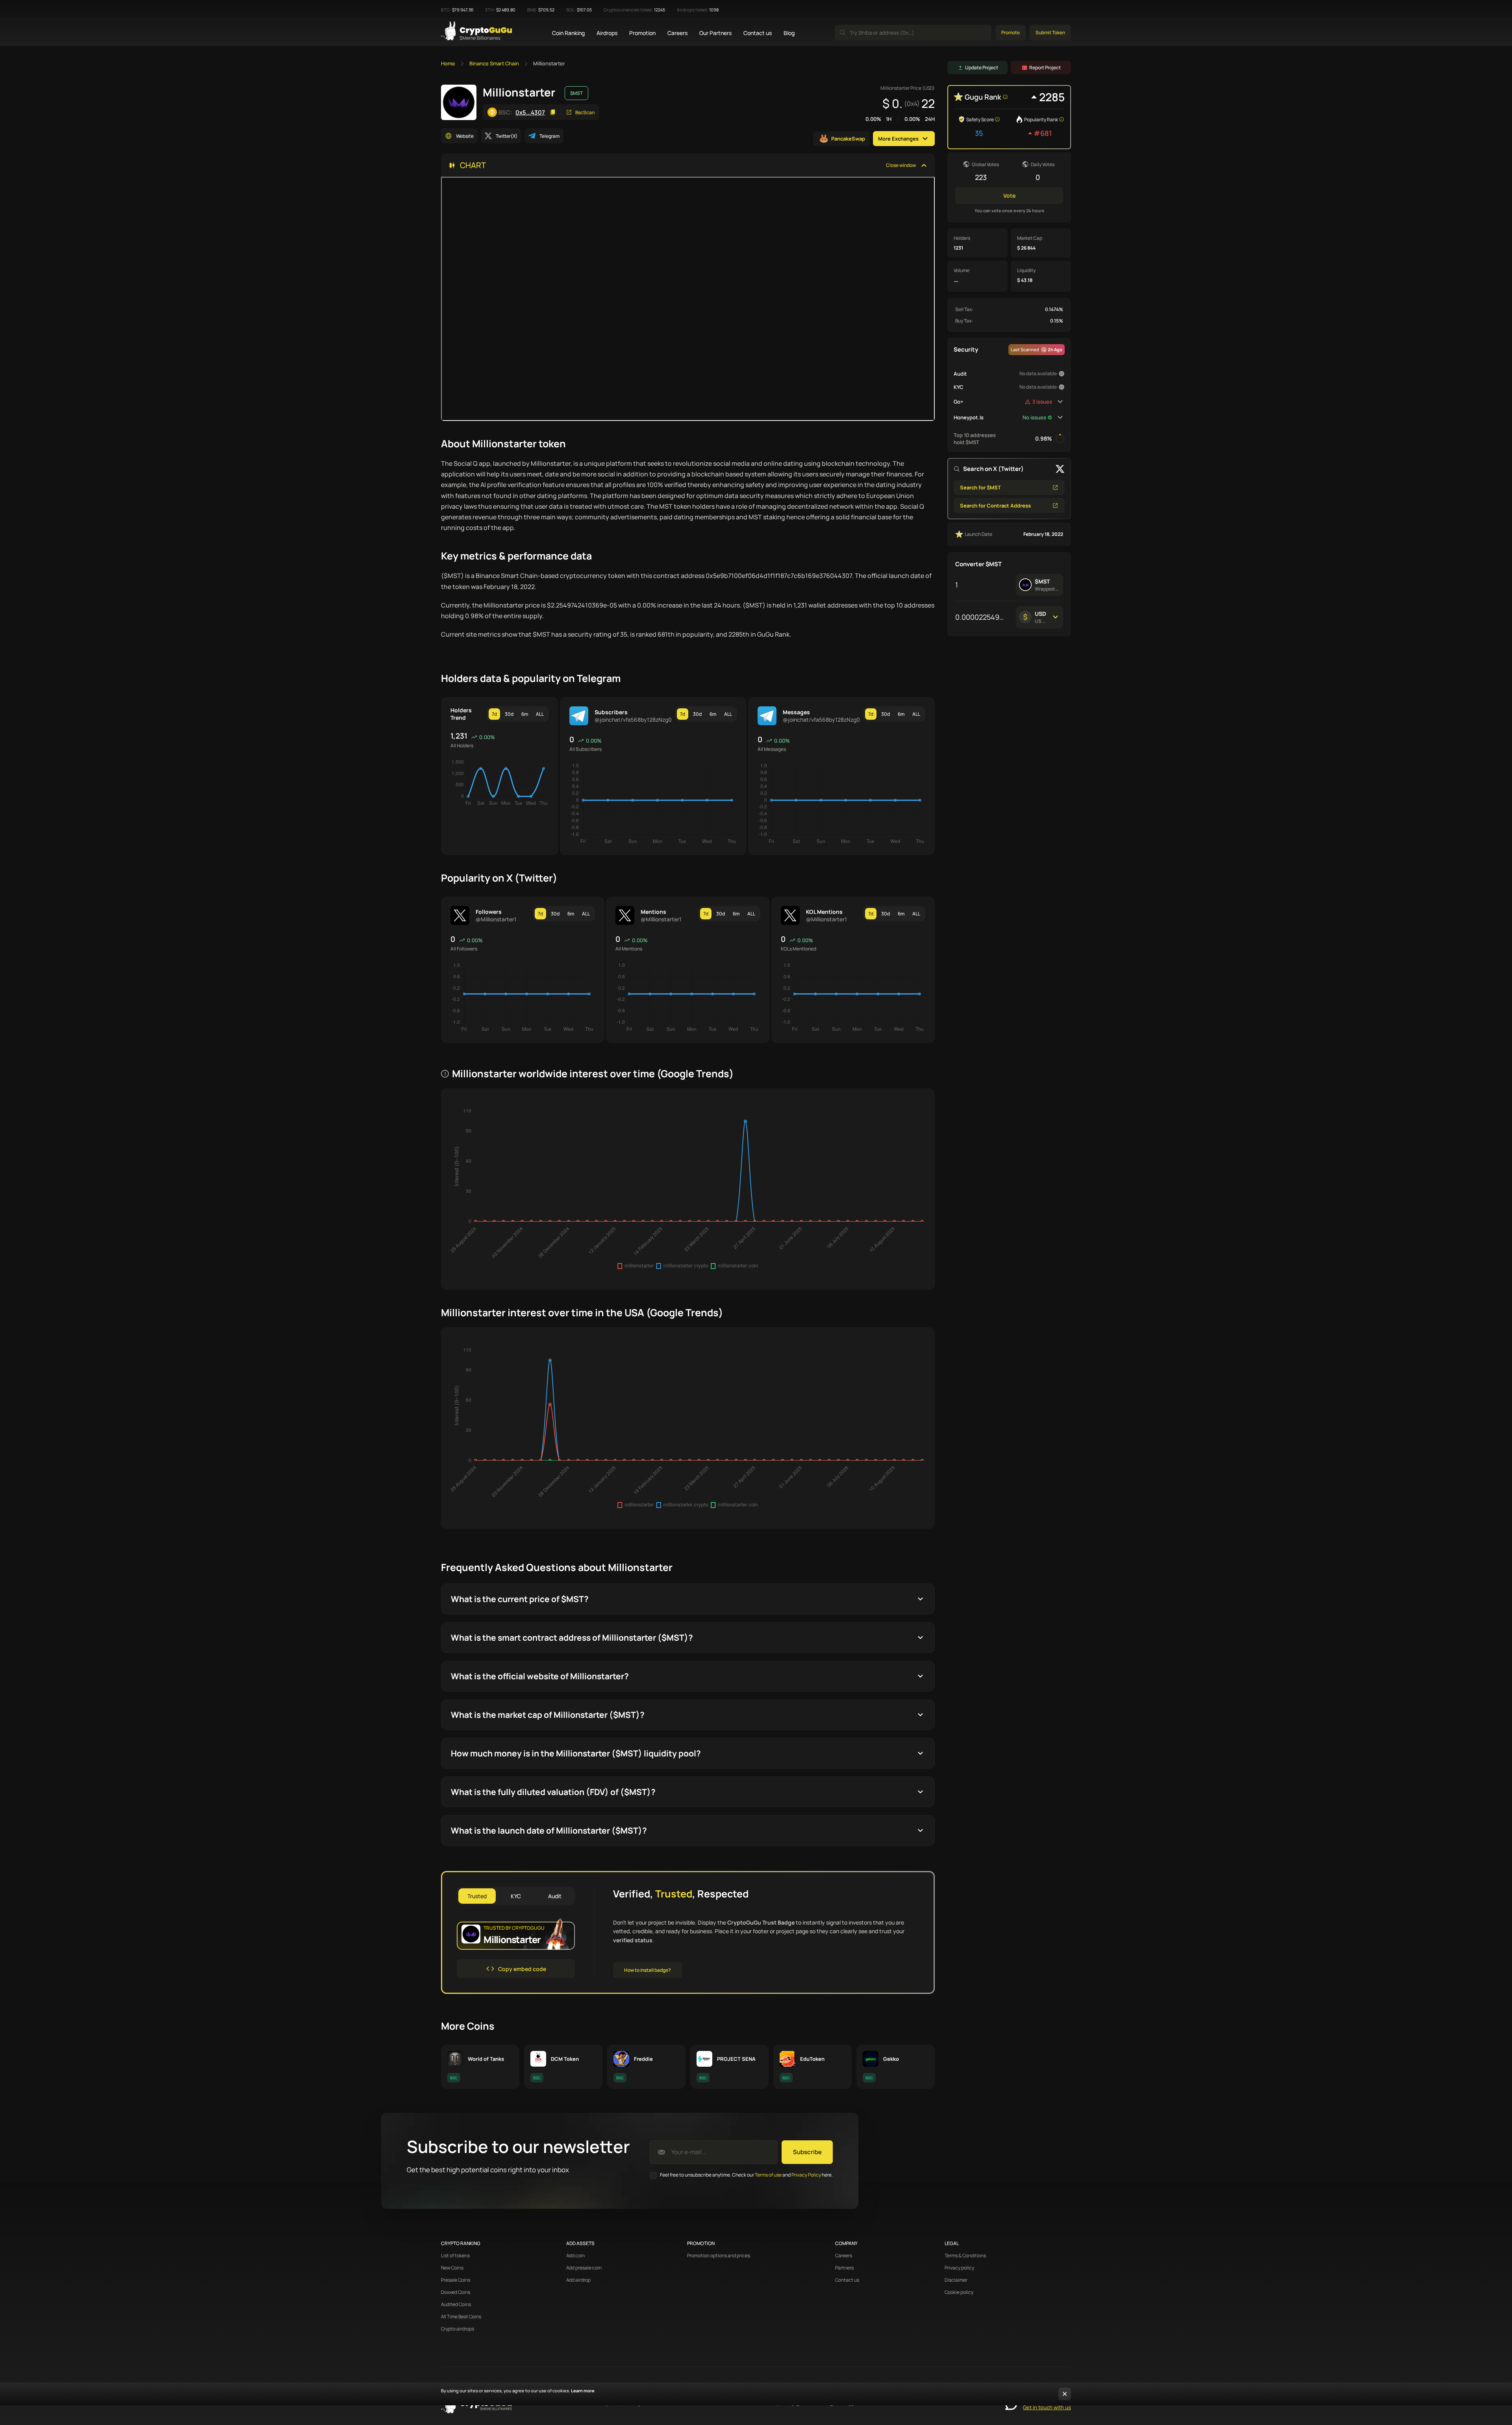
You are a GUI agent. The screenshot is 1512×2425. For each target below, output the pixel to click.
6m (525, 714)
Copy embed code (522, 1969)
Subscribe (807, 2152)
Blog (789, 33)
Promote (1011, 32)
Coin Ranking (568, 33)
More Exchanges (898, 139)
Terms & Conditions (965, 2256)
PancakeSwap (848, 139)
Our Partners (715, 33)
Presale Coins (456, 2280)
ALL (540, 714)
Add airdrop (578, 2280)
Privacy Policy (806, 2175)
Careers (677, 33)
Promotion (642, 33)
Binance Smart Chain (494, 63)
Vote (1009, 195)
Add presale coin (584, 2268)
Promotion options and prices (719, 2256)
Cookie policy (959, 2292)
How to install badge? (648, 1970)
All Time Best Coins (461, 2317)
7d (494, 714)
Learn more (583, 2391)
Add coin (575, 2256)
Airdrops (607, 33)
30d (509, 714)
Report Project (1045, 68)
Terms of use (768, 2175)
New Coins (452, 2268)
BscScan (585, 112)
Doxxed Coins (456, 2292)
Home (448, 63)
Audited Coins (456, 2305)
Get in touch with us (1047, 2407)
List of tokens (455, 2256)
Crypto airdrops (458, 2329)
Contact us (758, 33)
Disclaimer (956, 2280)
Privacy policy (959, 2268)
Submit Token (1050, 32)
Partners (844, 2268)
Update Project (982, 68)
